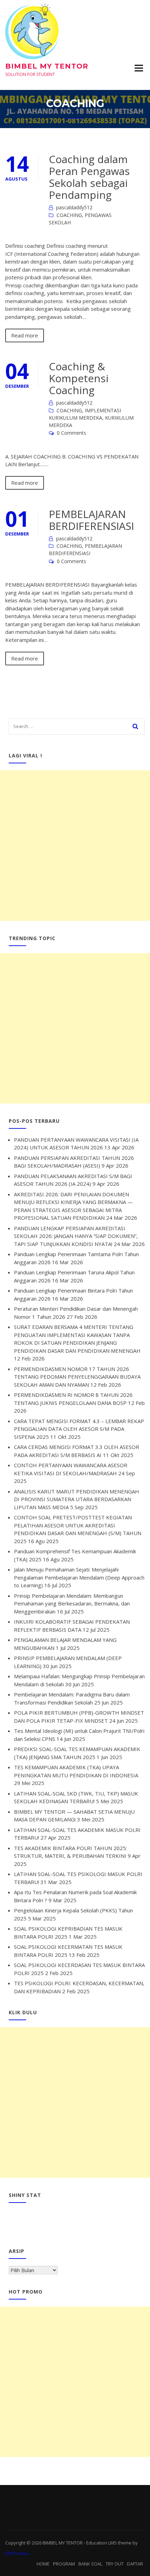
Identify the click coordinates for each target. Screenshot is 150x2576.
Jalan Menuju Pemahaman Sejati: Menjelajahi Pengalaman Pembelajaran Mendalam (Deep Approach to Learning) (79, 1577)
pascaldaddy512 (74, 207)
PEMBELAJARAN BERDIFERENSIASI (91, 520)
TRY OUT (115, 2564)
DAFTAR (135, 2564)
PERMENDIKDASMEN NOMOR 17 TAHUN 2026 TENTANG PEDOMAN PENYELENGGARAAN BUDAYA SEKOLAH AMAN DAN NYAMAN (77, 1377)
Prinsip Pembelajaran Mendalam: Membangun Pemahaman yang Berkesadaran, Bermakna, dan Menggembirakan (72, 1604)
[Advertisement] (75, 846)
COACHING (69, 215)
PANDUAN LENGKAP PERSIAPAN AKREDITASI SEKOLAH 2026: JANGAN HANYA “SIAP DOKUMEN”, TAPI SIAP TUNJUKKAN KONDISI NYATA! (76, 1236)
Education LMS (102, 2543)
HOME (43, 2564)
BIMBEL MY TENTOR (47, 66)
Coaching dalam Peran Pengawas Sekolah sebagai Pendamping (89, 177)
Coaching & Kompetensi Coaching (79, 378)
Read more (25, 335)
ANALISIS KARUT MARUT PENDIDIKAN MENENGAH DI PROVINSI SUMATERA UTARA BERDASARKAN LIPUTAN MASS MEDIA (77, 1499)
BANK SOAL (90, 2564)
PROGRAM (64, 2564)
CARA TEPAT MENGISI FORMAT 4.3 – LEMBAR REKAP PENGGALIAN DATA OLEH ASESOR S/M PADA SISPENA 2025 (79, 1429)
